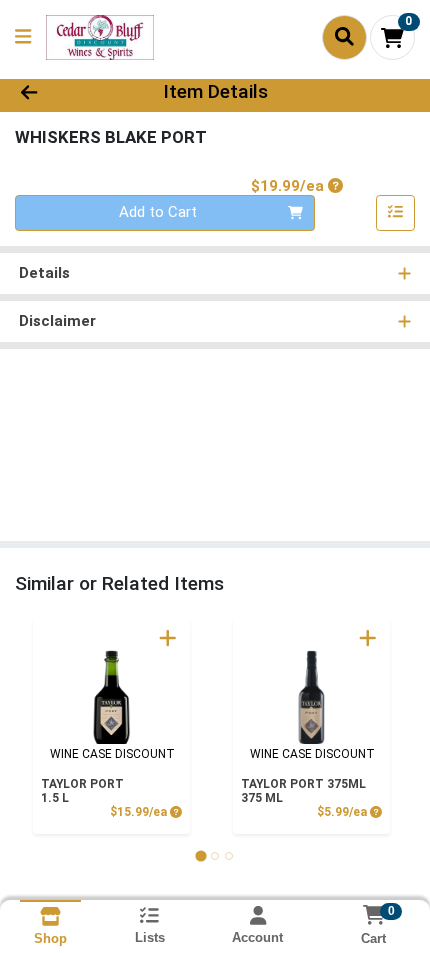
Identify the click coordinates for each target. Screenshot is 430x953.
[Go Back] (65, 92)
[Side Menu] (23, 37)
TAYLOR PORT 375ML (303, 791)
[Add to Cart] (168, 638)
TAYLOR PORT (82, 791)
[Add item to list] (396, 213)
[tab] (200, 855)
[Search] (344, 37)
